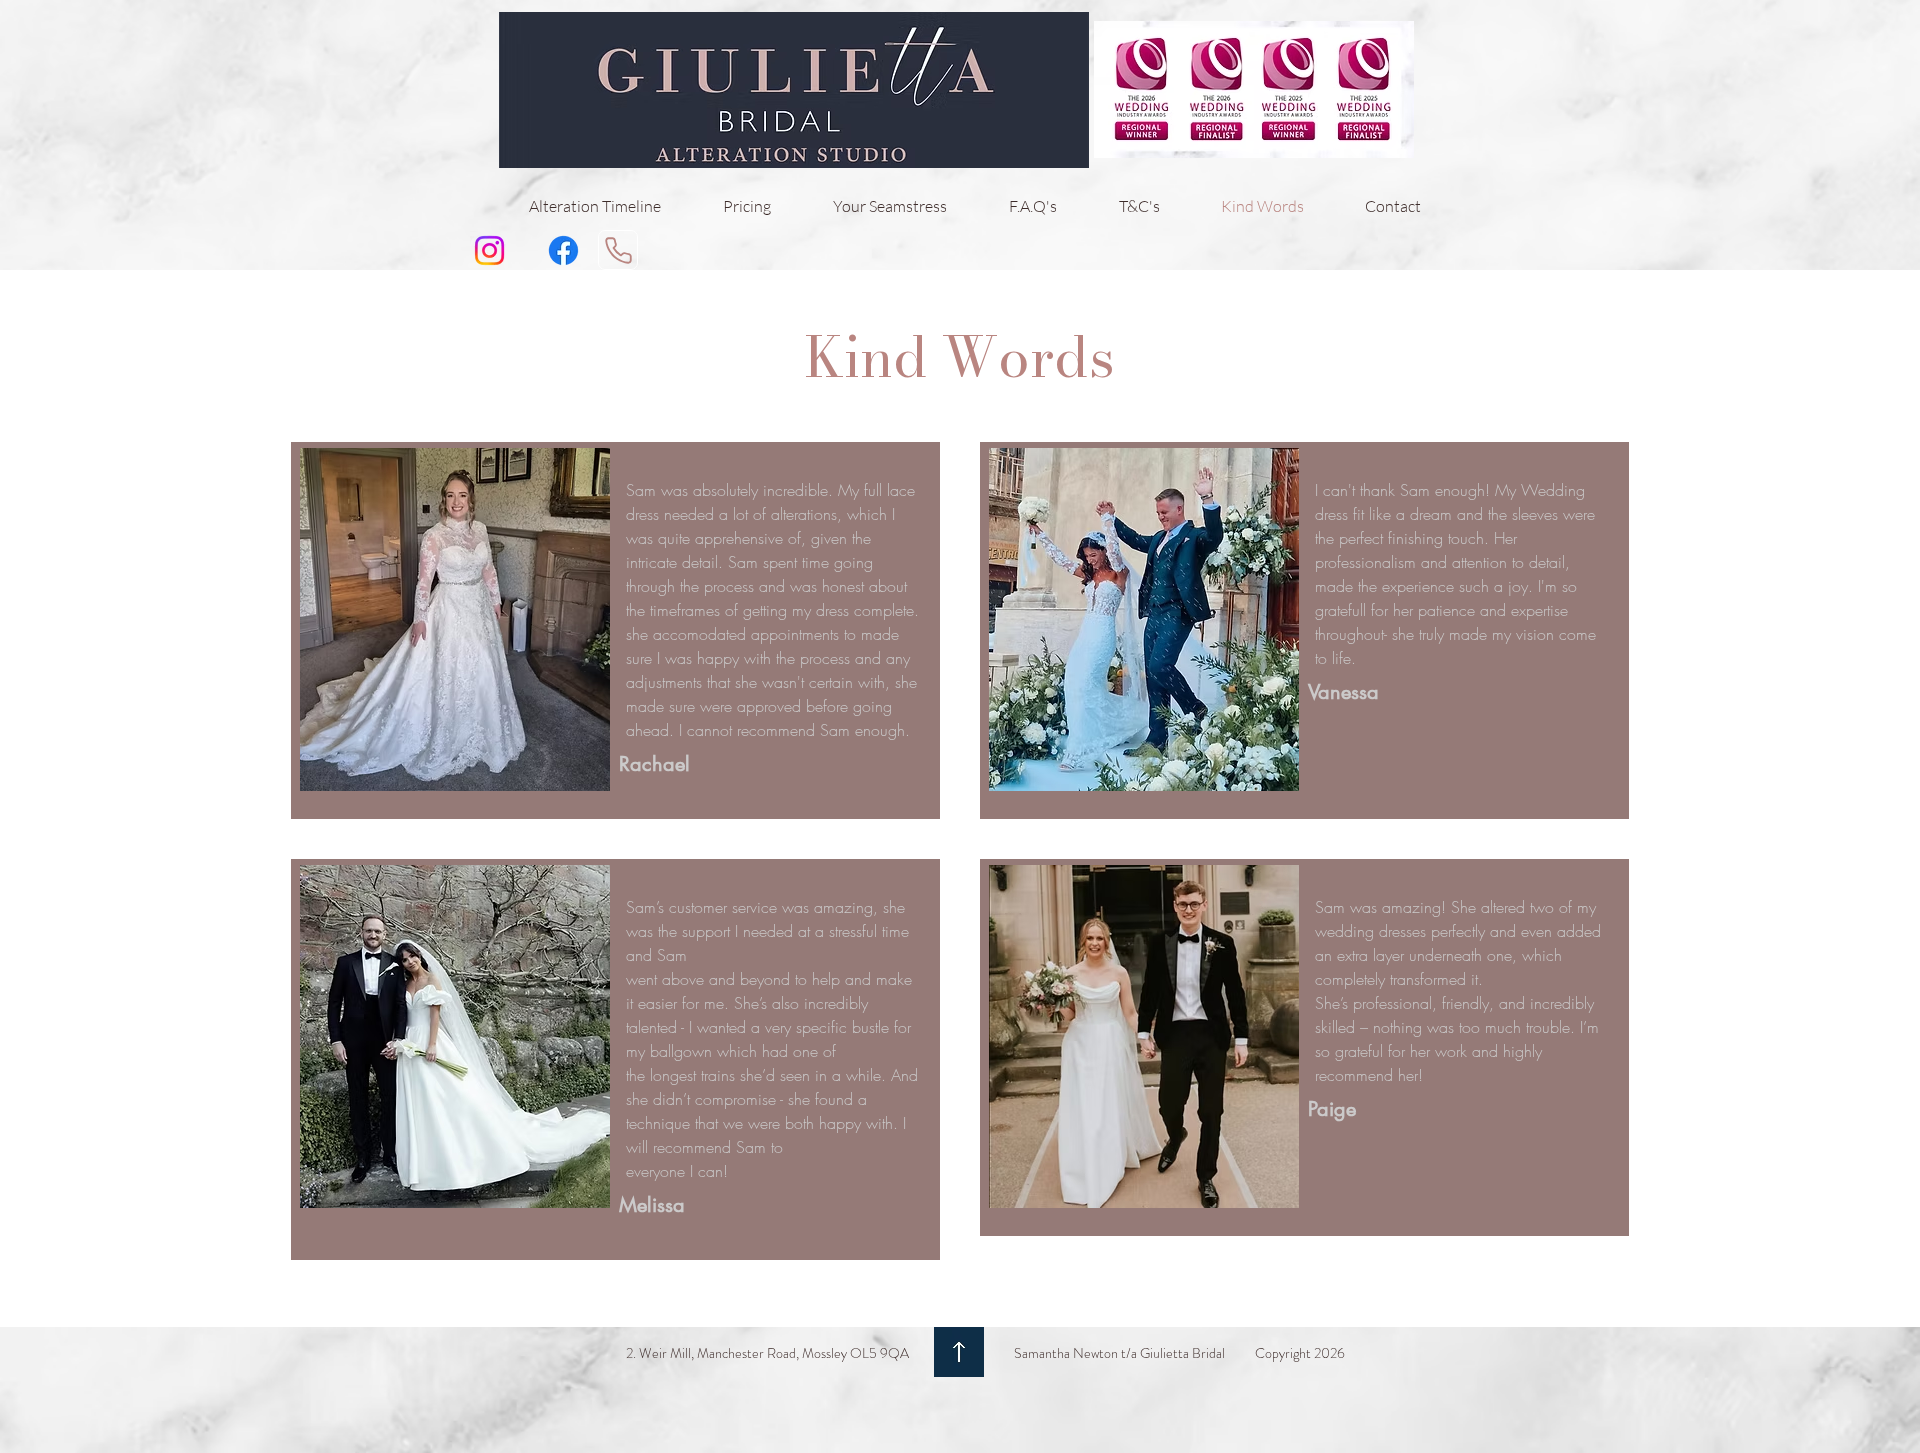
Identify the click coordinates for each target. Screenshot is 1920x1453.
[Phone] (618, 250)
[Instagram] (489, 250)
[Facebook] (563, 250)
